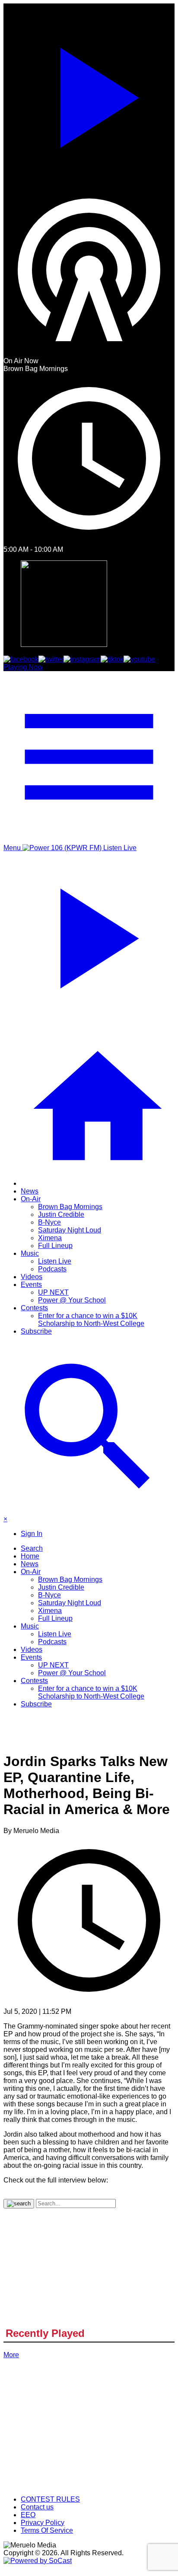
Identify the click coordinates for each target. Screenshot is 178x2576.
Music (30, 1253)
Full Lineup (55, 1246)
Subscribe (36, 1331)
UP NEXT (53, 1292)
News (30, 1191)
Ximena (50, 1238)
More (11, 2355)
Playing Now (23, 667)
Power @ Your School (72, 1300)
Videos (32, 1277)
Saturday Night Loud (70, 1230)
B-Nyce (49, 1222)
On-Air (31, 1199)
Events (31, 1285)
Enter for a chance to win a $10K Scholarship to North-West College (91, 1320)
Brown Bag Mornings (70, 1207)
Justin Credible (61, 1214)
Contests (34, 1308)
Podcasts (52, 1269)
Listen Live (55, 1261)
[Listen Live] (89, 94)
